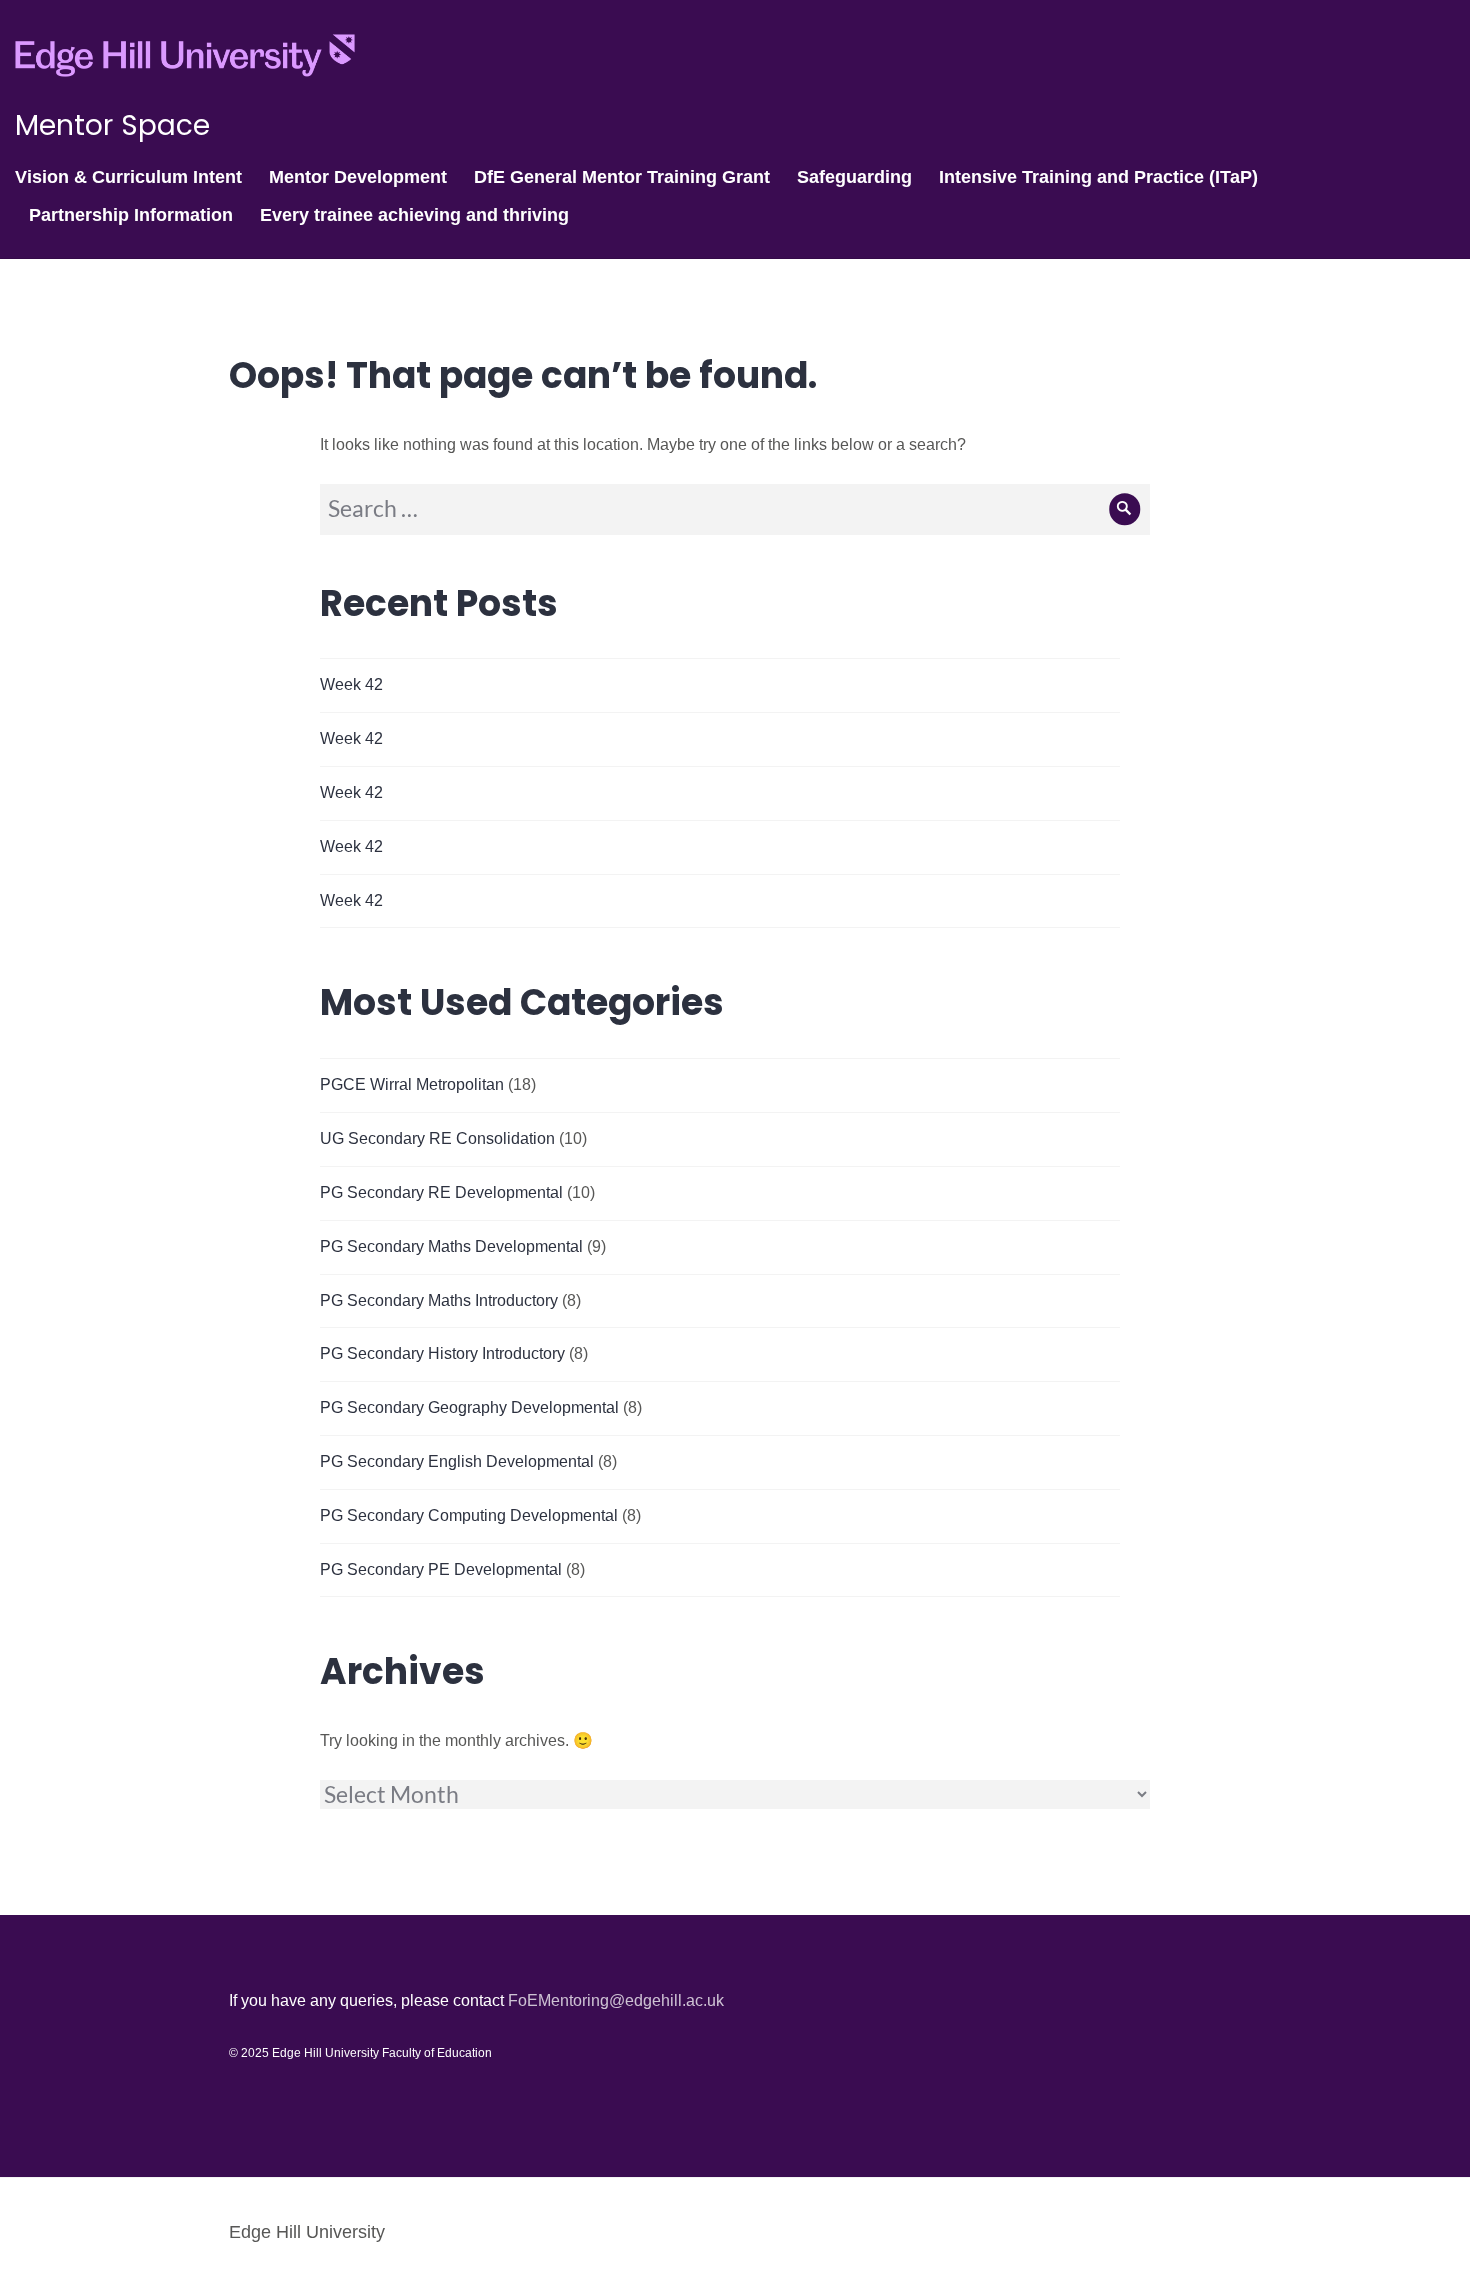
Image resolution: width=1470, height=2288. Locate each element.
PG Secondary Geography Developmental (469, 1407)
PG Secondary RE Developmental (441, 1192)
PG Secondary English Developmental (457, 1461)
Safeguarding (854, 177)
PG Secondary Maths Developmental (451, 1246)
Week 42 (351, 684)
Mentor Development (358, 177)
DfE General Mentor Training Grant (622, 177)
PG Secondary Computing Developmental (469, 1515)
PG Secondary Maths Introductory (439, 1300)
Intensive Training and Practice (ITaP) (1098, 177)
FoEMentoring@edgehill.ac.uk (616, 2000)
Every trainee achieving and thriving (414, 215)
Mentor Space (112, 125)
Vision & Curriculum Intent (128, 177)
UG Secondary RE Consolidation (437, 1138)
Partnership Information (131, 215)
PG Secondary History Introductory (442, 1353)
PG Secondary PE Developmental (441, 1569)
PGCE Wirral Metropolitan (412, 1084)
